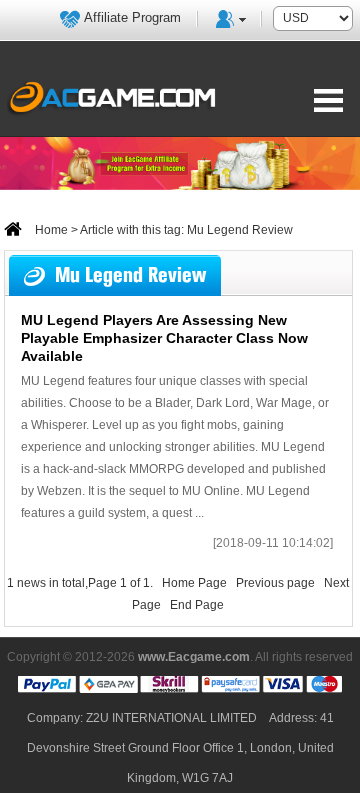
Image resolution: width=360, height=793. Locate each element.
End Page (197, 605)
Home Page (194, 583)
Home (50, 230)
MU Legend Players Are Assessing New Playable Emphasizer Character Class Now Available (164, 338)
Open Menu (328, 100)
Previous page (275, 583)
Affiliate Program (132, 17)
